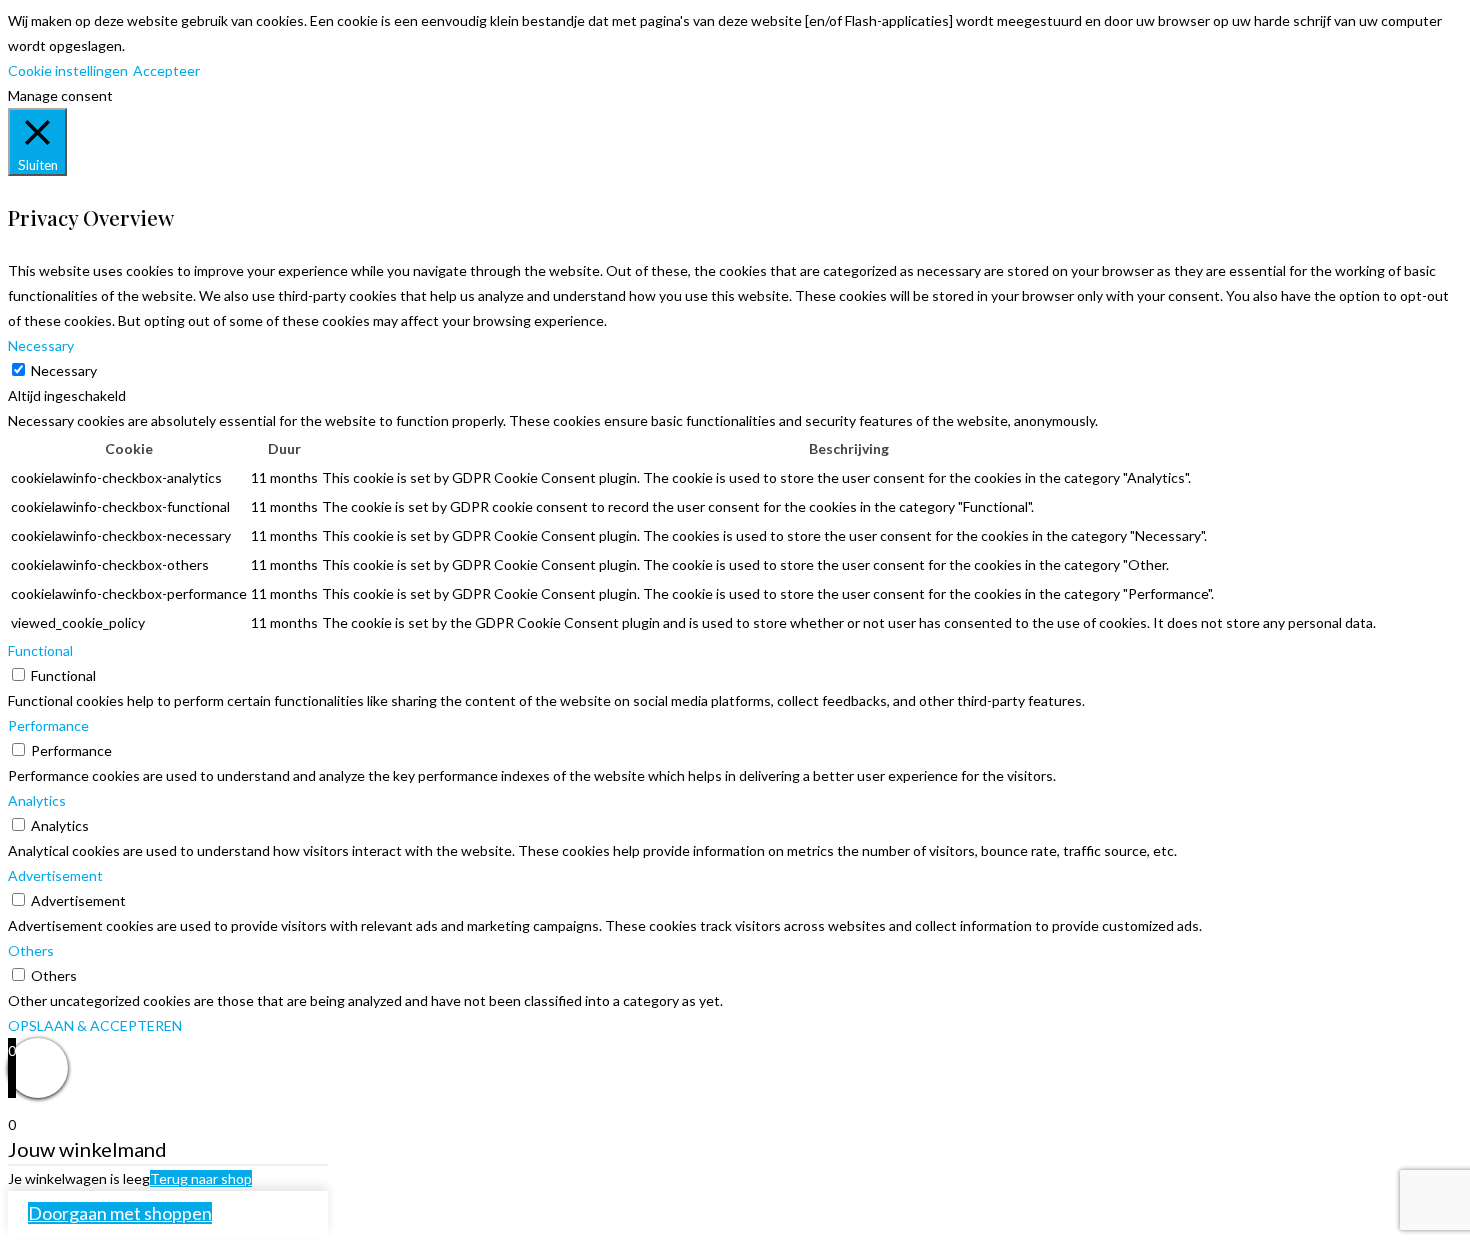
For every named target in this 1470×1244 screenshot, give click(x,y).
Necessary (64, 370)
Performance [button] (48, 725)
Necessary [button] (41, 345)
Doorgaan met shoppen (120, 1213)
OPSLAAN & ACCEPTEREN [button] (95, 1025)
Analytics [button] (37, 800)
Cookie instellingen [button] (68, 70)
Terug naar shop (201, 1178)
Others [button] (31, 950)
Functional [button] (40, 650)
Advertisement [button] (55, 875)
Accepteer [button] (166, 70)
